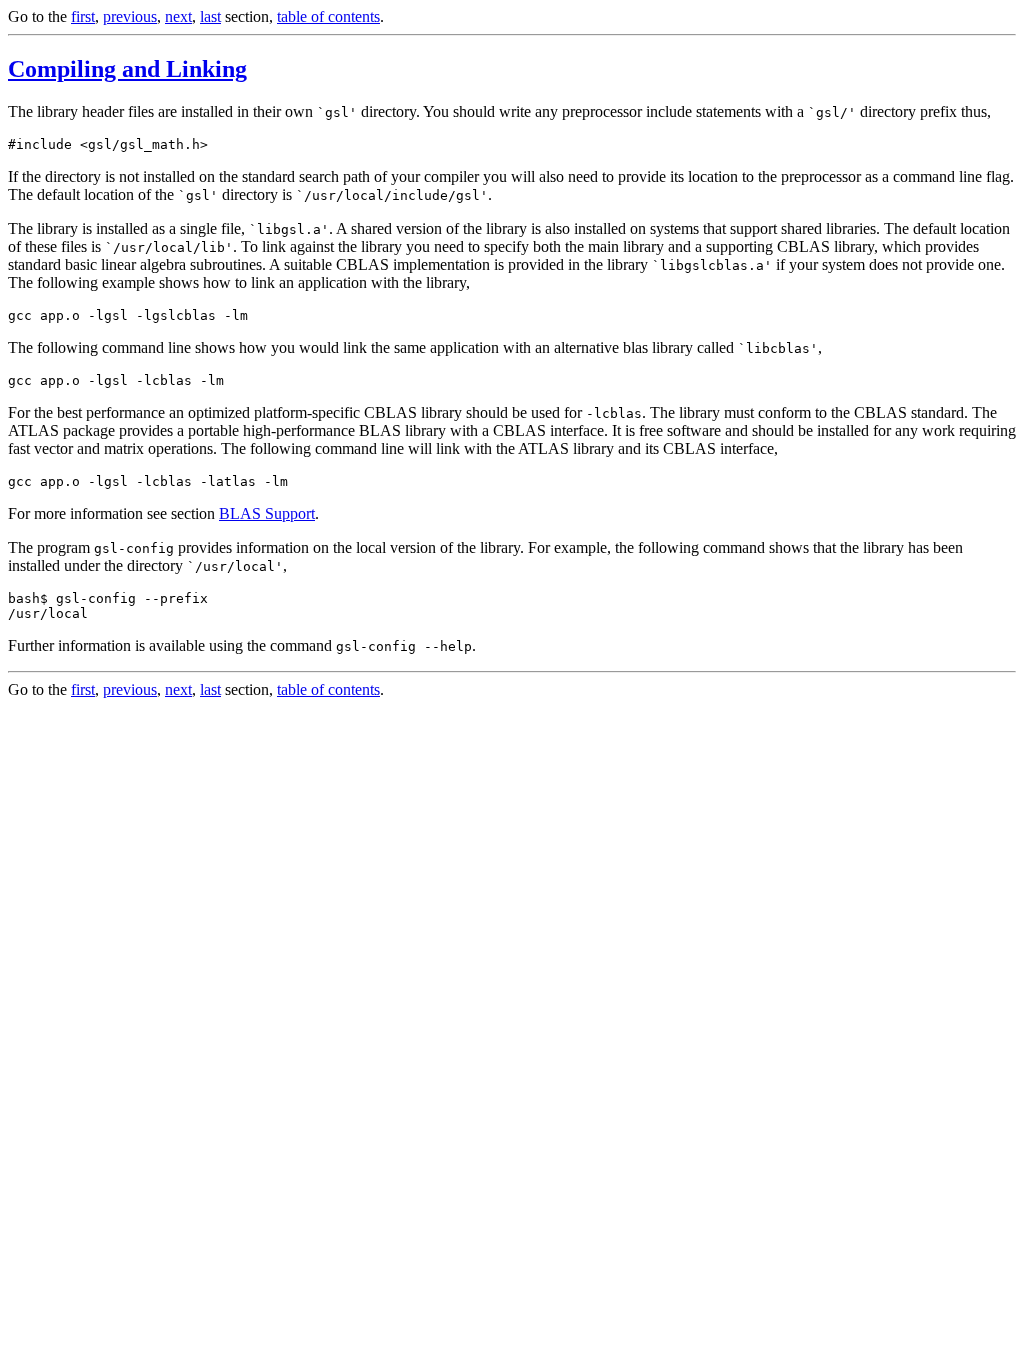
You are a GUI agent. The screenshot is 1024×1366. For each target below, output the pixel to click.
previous (130, 16)
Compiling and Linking (127, 69)
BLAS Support (267, 513)
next (178, 16)
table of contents (328, 16)
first (83, 16)
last (210, 16)
